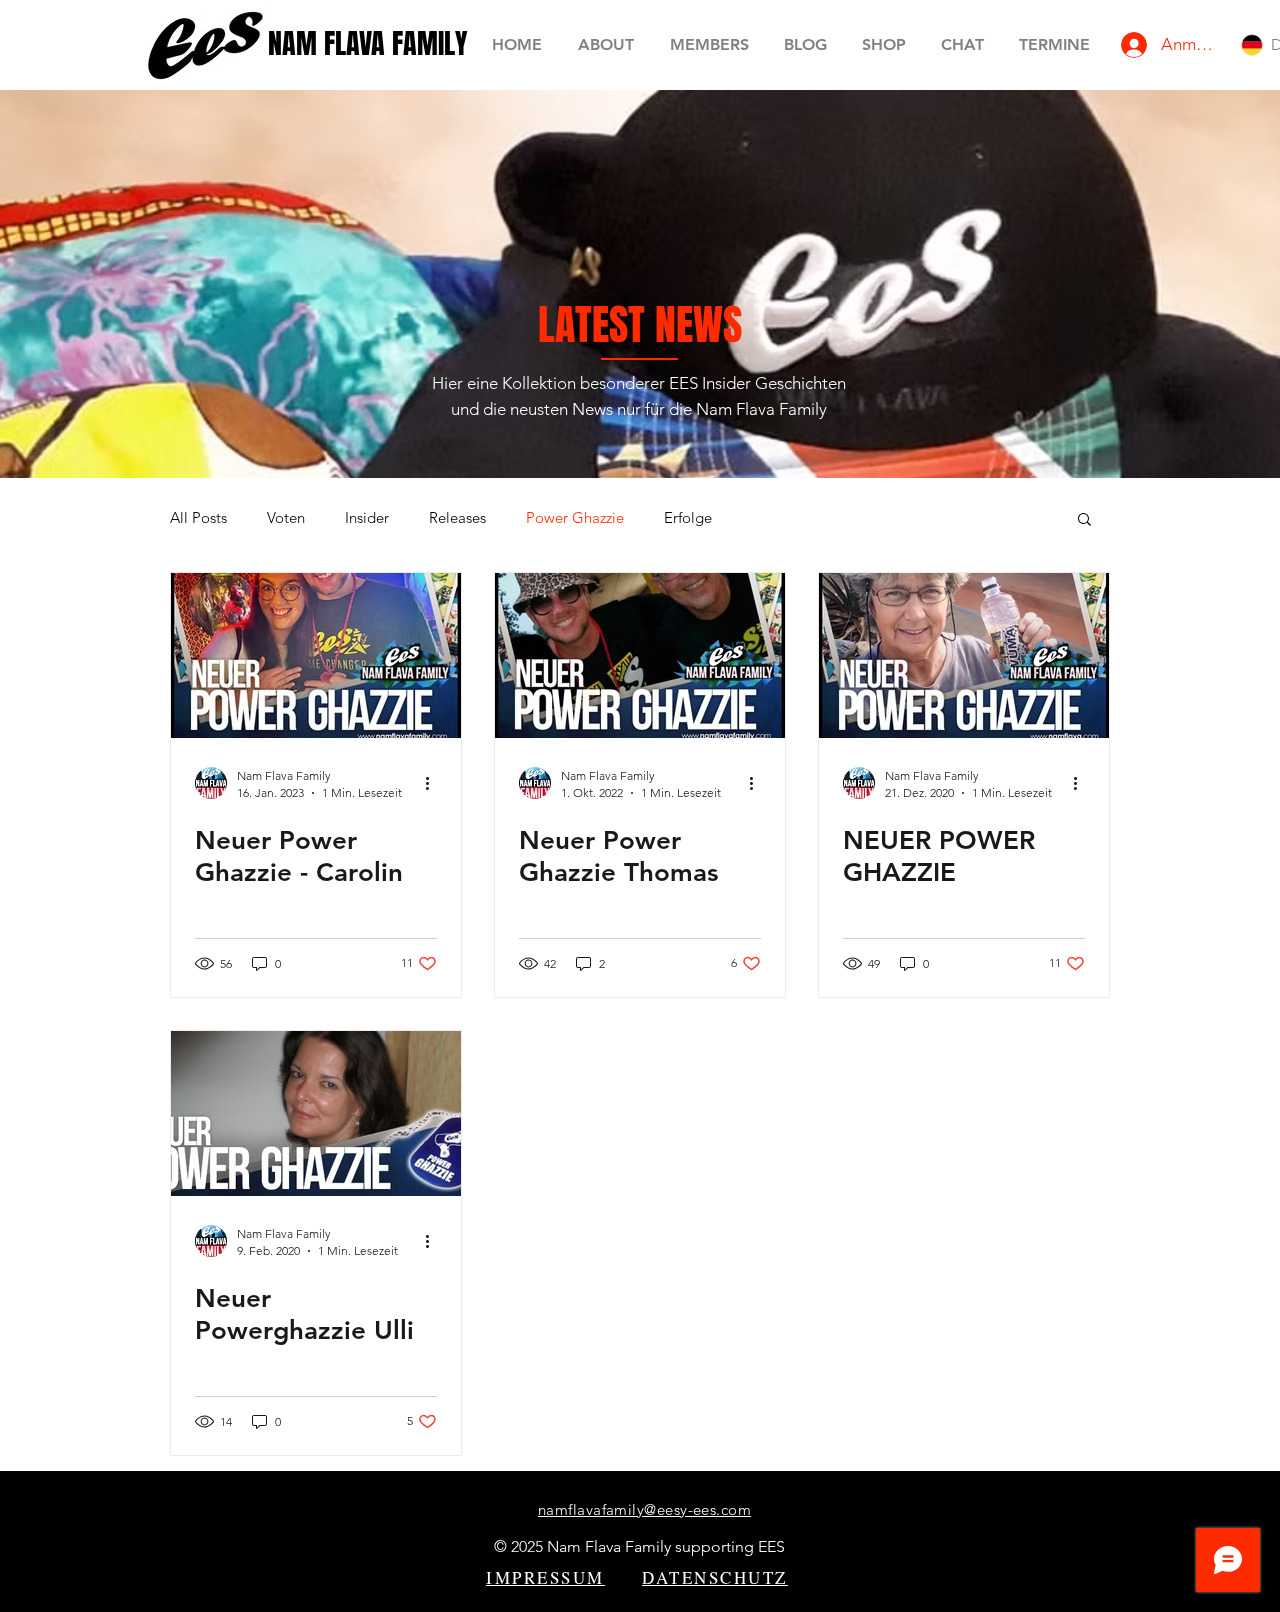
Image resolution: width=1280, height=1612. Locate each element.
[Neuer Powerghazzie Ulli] (316, 1113)
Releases (457, 518)
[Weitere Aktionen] (434, 783)
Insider (367, 518)
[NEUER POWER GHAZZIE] (964, 655)
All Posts (198, 518)
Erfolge (688, 518)
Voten (286, 518)
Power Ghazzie (575, 518)
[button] (1084, 520)
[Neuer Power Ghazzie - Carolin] (316, 655)
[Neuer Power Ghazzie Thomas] (640, 655)
